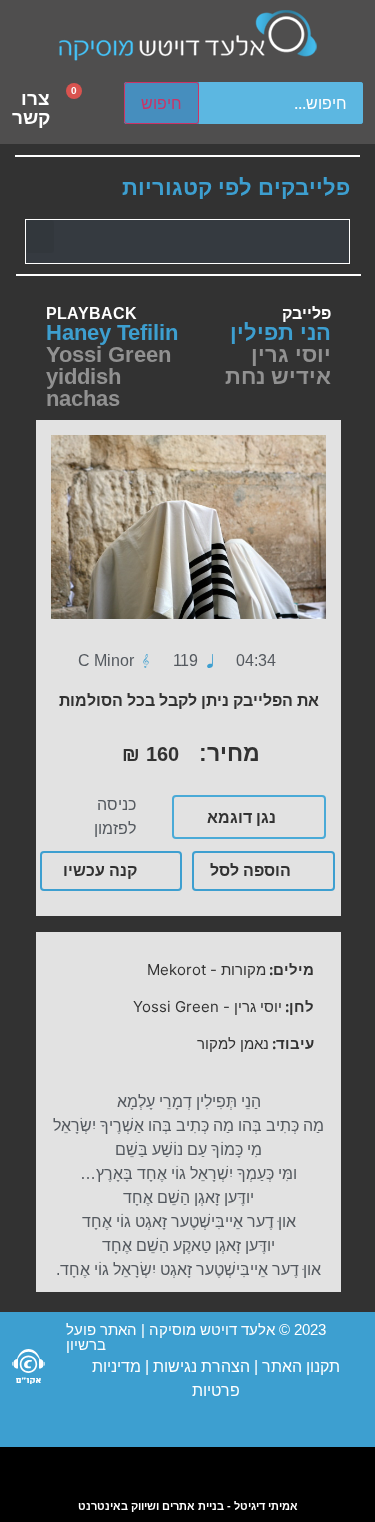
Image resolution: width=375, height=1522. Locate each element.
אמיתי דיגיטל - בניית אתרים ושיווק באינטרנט (188, 1506)
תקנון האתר (301, 1366)
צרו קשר (31, 108)
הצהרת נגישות (199, 1366)
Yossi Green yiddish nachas (108, 376)
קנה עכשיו (100, 870)
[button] (40, 236)
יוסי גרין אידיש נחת (278, 365)
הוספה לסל (250, 870)
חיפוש (161, 103)
